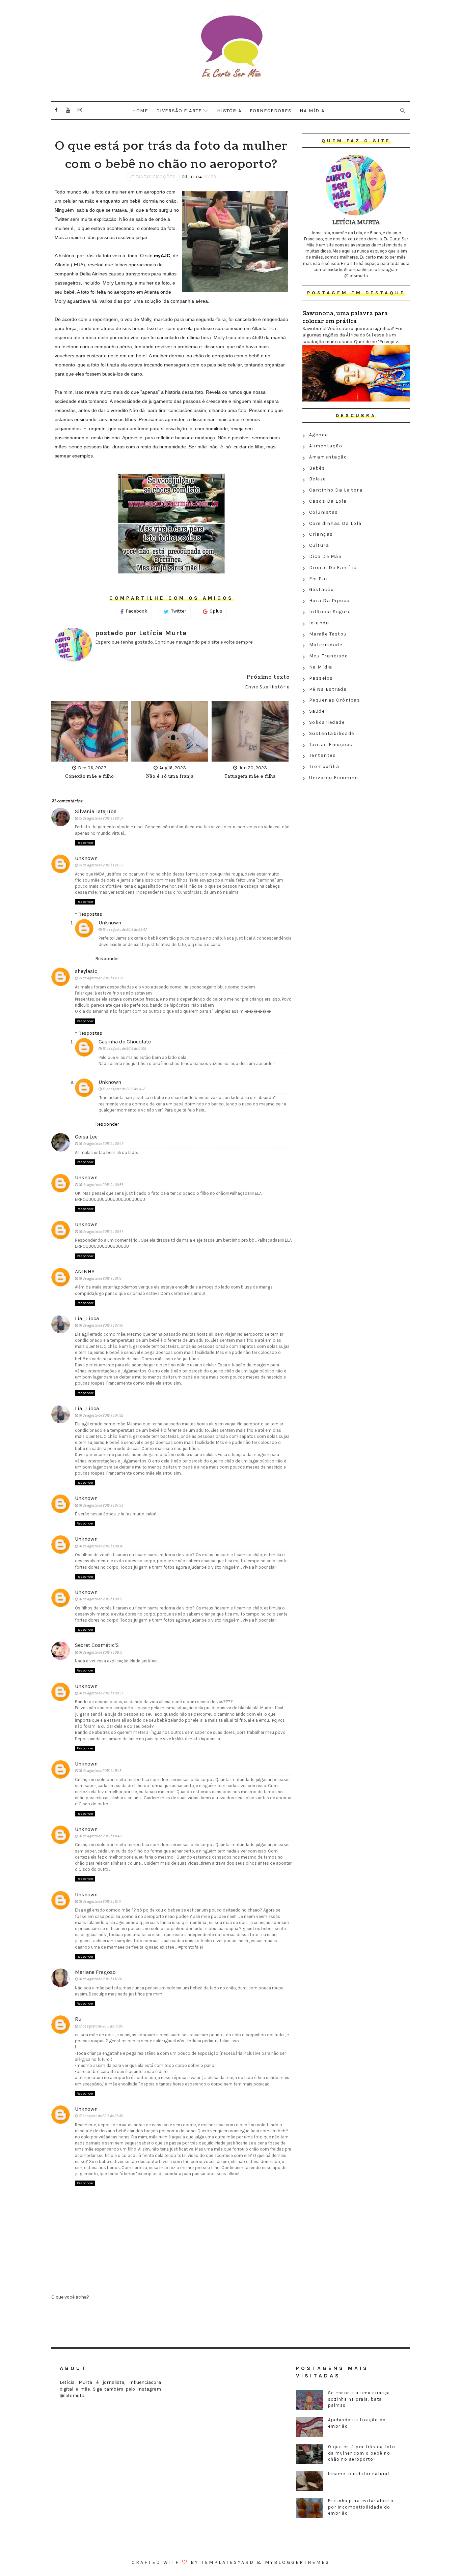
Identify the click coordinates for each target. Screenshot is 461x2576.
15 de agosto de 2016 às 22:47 (125, 930)
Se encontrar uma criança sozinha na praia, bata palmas (359, 2399)
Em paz (319, 579)
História (229, 111)
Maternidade (326, 645)
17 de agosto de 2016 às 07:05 (101, 2026)
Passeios (321, 678)
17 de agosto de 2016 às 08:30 (101, 2116)
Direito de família (333, 568)
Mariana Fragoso (95, 1972)
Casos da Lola (328, 501)
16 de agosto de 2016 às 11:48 (100, 1836)
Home (140, 111)
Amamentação (328, 457)
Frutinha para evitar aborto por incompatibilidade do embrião (361, 2507)
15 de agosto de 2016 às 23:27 (101, 978)
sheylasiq (86, 971)
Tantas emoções (156, 177)
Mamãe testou (328, 634)
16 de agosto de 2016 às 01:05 (124, 1049)
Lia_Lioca (87, 1318)
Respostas (90, 914)
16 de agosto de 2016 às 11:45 (100, 1771)
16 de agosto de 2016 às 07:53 (101, 1505)
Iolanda (319, 623)
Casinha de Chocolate (125, 1042)
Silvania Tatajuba (96, 811)
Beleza (318, 479)
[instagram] (80, 110)
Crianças (321, 534)
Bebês (317, 468)
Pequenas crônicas (335, 700)
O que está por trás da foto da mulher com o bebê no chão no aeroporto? (362, 2453)
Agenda (319, 435)
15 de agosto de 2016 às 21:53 (101, 865)
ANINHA (85, 1271)
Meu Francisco (329, 656)
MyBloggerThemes (297, 2562)
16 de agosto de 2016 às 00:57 (101, 1232)
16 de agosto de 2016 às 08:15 (101, 1599)
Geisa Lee (86, 1137)
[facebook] (56, 110)
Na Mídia (321, 667)
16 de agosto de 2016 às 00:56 (101, 1185)
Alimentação (326, 446)
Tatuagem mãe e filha (250, 777)
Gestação (322, 589)
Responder (85, 843)
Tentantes (323, 755)
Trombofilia (324, 766)
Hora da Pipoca (330, 601)
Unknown (86, 858)
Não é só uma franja (170, 777)
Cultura (319, 545)
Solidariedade (327, 722)
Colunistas (324, 512)
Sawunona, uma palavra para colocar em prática (345, 317)
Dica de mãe (325, 556)
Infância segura (330, 612)
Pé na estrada (328, 689)
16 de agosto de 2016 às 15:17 (100, 1902)
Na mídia (312, 111)
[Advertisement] (356, 832)
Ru (78, 2019)
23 (213, 177)
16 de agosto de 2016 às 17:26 (101, 1979)
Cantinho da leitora (336, 490)
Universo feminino (334, 778)
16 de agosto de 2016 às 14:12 (124, 1089)
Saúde (317, 711)
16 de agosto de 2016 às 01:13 (100, 1279)
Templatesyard (228, 2562)
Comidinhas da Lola (335, 523)
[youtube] (68, 110)
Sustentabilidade (332, 733)
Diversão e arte (179, 111)
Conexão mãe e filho (90, 777)
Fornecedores (271, 111)
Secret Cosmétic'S (97, 1645)
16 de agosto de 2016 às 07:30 (101, 1325)
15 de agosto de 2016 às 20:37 (101, 818)
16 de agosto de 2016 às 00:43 (101, 1144)
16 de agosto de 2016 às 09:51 (101, 1693)
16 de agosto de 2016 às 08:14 (101, 1546)
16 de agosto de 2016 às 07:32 (101, 1415)
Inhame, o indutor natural (359, 2474)
